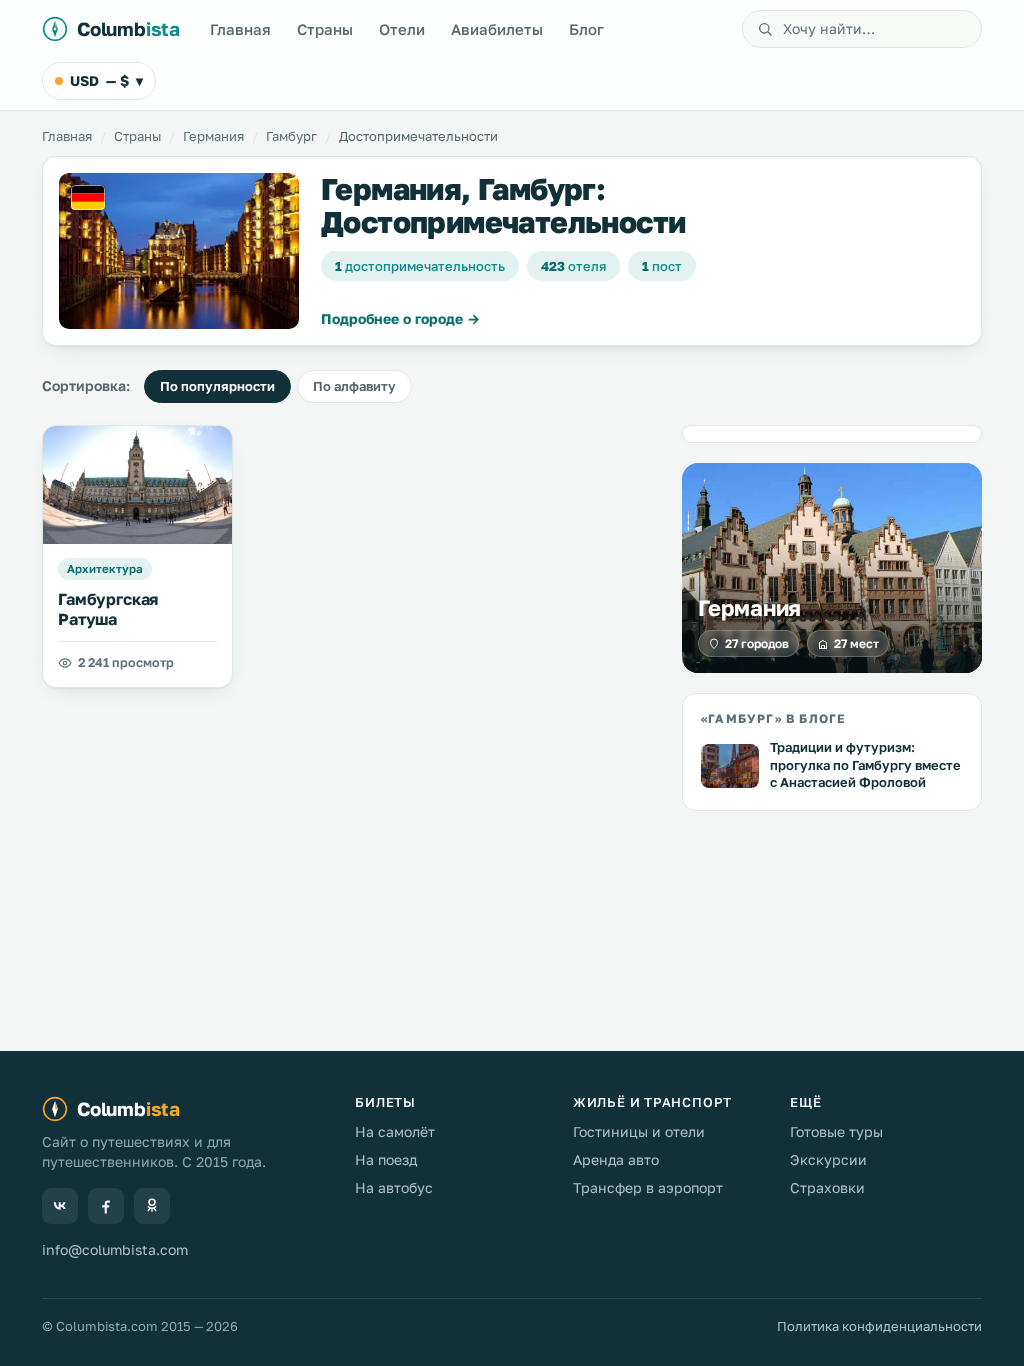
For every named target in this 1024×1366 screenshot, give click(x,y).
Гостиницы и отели (639, 1131)
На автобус (394, 1187)
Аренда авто (616, 1159)
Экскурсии (828, 1159)
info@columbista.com (115, 1249)
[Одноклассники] (152, 1206)
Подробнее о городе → (400, 318)
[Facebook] (106, 1206)
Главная (240, 29)
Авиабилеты (497, 29)
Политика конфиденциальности (879, 1326)
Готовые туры (836, 1131)
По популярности (217, 386)
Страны (325, 29)
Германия (213, 136)
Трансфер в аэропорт (648, 1187)
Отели (402, 29)
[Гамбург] (179, 251)
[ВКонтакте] (60, 1206)
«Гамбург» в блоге (773, 718)
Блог (586, 29)
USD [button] (106, 80)
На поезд (386, 1159)
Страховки (827, 1187)
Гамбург (291, 136)
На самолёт (395, 1131)
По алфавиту (354, 386)
